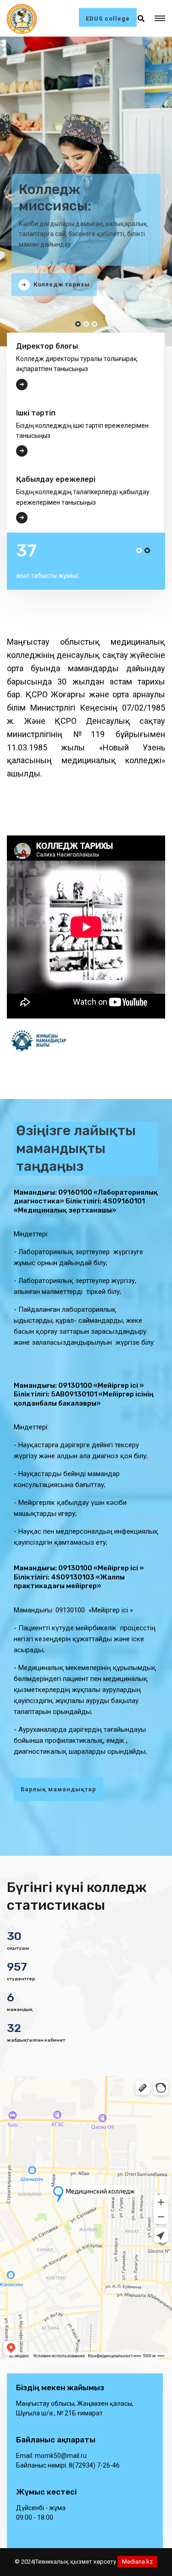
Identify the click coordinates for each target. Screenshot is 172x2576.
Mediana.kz (137, 2562)
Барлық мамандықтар (58, 1789)
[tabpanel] (86, 191)
